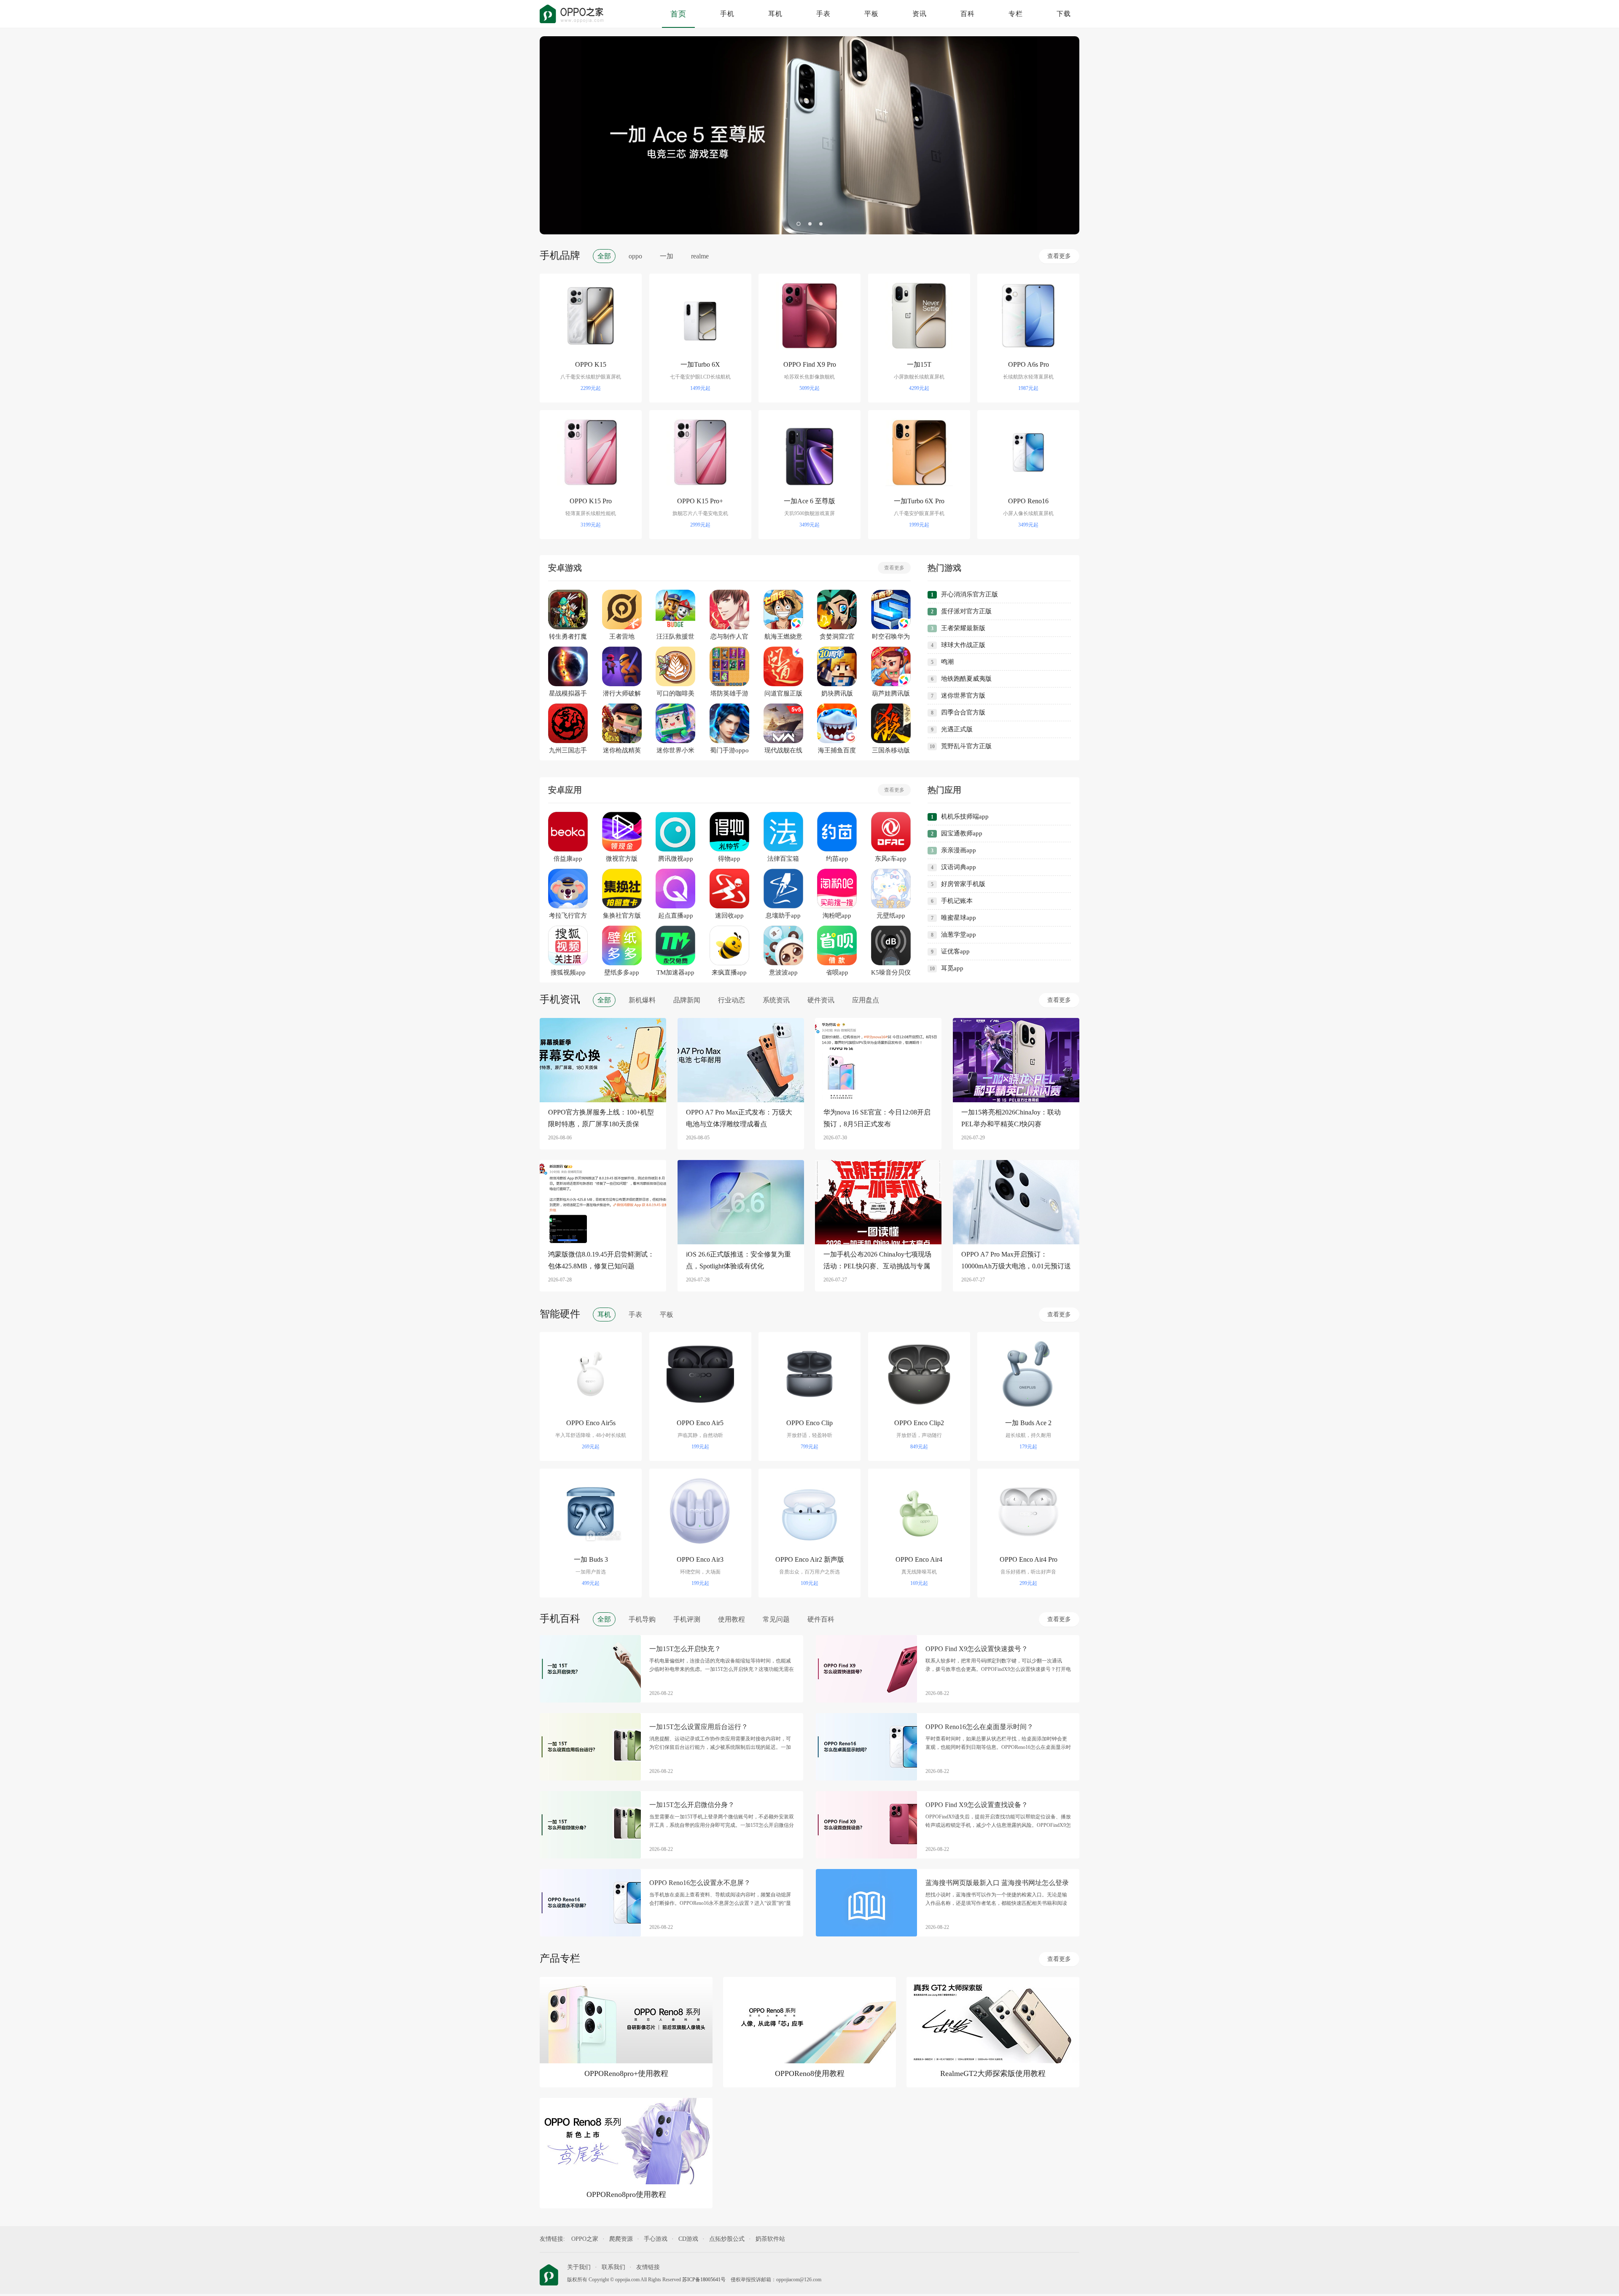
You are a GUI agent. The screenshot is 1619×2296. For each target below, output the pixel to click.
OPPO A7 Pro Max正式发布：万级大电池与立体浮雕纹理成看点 (739, 1118)
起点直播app (676, 916)
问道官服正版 (783, 693)
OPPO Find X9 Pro (810, 364)
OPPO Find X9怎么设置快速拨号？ (977, 1649)
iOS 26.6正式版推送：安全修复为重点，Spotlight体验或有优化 (738, 1260)
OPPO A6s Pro (1029, 364)
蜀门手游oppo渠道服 (729, 751)
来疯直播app (729, 972)
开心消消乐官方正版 (970, 594)
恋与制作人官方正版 (729, 637)
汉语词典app (959, 867)
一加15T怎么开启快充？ (685, 1649)
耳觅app (952, 968)
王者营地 (622, 636)
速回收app (729, 916)
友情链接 (648, 2267)
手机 (727, 14)
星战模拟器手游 (568, 694)
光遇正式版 (957, 729)
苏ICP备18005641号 (704, 2280)
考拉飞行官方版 (568, 916)
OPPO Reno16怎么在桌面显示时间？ (979, 1727)
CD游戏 (688, 2239)
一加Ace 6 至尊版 (809, 501)
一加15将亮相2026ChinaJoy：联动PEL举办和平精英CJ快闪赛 (1011, 1118)
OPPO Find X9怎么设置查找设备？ (977, 1805)
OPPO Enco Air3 (700, 1559)
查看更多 (1059, 256)
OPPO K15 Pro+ (700, 501)
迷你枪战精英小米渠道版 (622, 751)
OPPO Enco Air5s (591, 1423)
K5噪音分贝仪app (891, 973)
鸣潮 (947, 662)
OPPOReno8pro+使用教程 (626, 2073)
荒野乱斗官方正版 (966, 746)
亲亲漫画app (959, 850)
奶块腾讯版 (837, 693)
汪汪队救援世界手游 (675, 637)
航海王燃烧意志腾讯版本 (783, 637)
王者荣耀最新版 (963, 628)
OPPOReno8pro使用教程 (626, 2194)
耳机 (775, 14)
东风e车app (891, 859)
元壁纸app (891, 916)
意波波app (783, 972)
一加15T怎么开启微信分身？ (692, 1805)
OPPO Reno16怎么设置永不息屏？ (700, 1883)
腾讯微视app (676, 859)
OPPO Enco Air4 (919, 1559)
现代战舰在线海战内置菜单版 (783, 751)
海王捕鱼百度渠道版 (837, 751)
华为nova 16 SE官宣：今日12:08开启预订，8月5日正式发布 (877, 1118)
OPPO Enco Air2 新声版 (810, 1559)
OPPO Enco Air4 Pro (1029, 1559)
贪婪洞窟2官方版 (837, 637)
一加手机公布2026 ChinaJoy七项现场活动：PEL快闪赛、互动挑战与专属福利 (877, 1261)
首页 (678, 14)
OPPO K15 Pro (591, 501)
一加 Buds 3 (591, 1559)
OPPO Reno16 (1028, 501)
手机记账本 (957, 901)
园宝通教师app (962, 833)
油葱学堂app (959, 935)
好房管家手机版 (963, 884)
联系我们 (613, 2267)
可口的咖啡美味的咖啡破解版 (675, 694)
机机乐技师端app (965, 816)
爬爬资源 (621, 2239)
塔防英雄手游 (729, 693)
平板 (871, 14)
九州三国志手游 (568, 751)
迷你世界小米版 (675, 751)
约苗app (837, 859)
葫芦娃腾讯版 (891, 693)
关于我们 (579, 2267)
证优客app (955, 951)
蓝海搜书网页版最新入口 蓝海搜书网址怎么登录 (997, 1883)
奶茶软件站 (770, 2239)
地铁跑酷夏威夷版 (966, 679)
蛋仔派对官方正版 (966, 611)
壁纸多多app (622, 972)
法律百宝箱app (783, 859)
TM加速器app (675, 972)
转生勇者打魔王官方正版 (568, 637)
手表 (823, 14)
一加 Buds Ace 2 (1028, 1423)
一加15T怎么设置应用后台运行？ (699, 1727)
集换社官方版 (622, 916)
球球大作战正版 (963, 645)
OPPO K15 (591, 364)
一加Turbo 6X (700, 364)
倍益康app (568, 859)
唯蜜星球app (959, 918)
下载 (1064, 14)
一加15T (919, 364)
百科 (968, 14)
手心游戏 (656, 2239)
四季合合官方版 (963, 712)
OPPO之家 (585, 2239)
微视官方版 (622, 859)
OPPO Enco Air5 (700, 1423)
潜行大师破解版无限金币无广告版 (622, 694)
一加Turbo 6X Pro (919, 501)
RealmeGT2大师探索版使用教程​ (993, 2073)
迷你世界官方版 (963, 696)
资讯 (920, 14)
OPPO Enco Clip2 (919, 1423)
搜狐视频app (568, 972)
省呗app (837, 972)
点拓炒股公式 (727, 2239)
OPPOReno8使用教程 (810, 2073)
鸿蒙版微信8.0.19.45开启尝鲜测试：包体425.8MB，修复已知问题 (601, 1260)
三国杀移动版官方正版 (891, 751)
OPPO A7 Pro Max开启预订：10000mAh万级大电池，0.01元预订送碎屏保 (1016, 1261)
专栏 (1016, 14)
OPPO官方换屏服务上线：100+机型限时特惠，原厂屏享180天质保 (601, 1118)
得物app (729, 859)
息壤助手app (783, 916)
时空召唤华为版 (891, 637)
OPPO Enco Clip (809, 1423)
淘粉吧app (837, 916)
